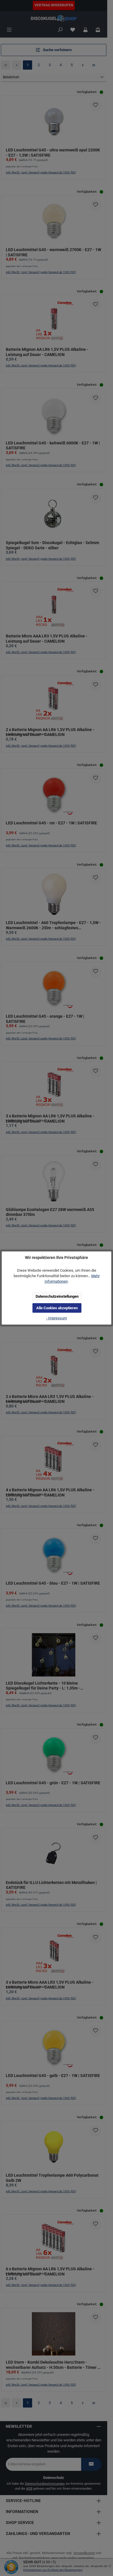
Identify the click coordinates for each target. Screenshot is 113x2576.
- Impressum (57, 1318)
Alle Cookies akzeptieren (57, 1308)
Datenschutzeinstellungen (57, 1296)
